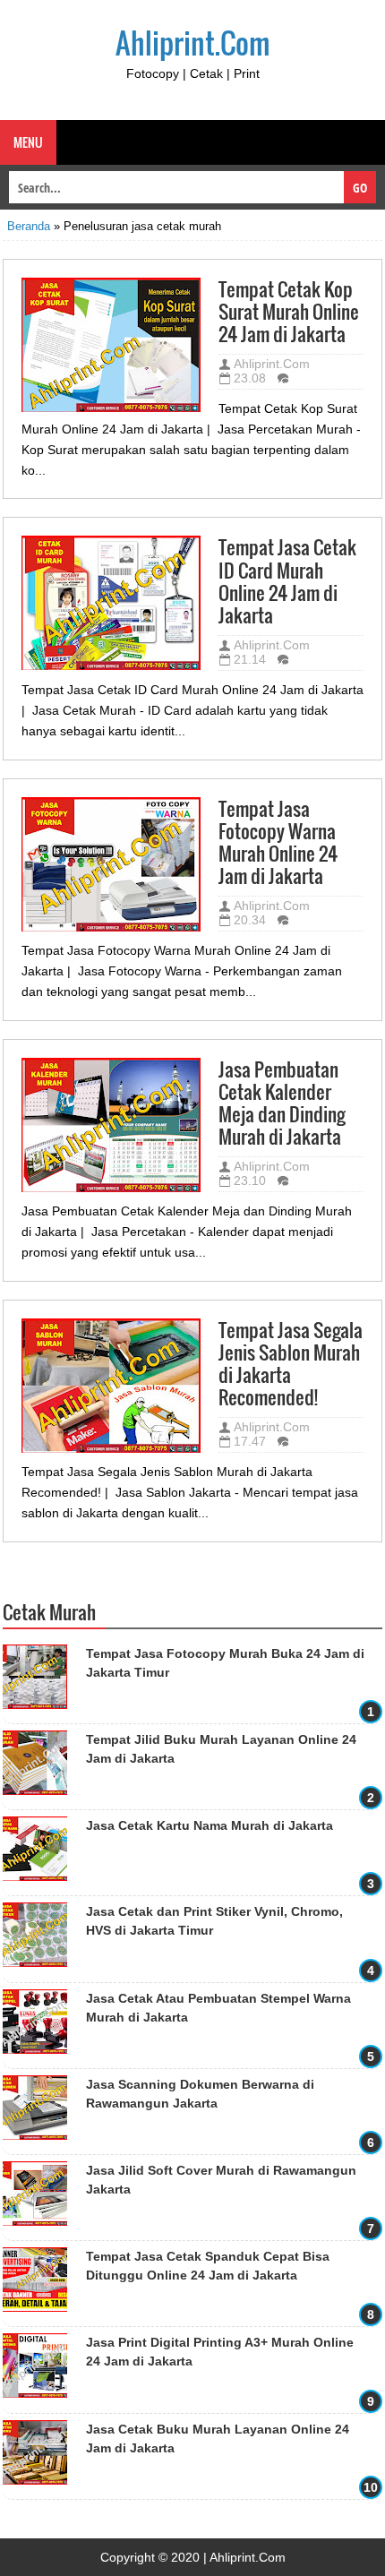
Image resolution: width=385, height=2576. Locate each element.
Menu (28, 142)
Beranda (29, 226)
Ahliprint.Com (193, 43)
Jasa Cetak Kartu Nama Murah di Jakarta (210, 1825)
